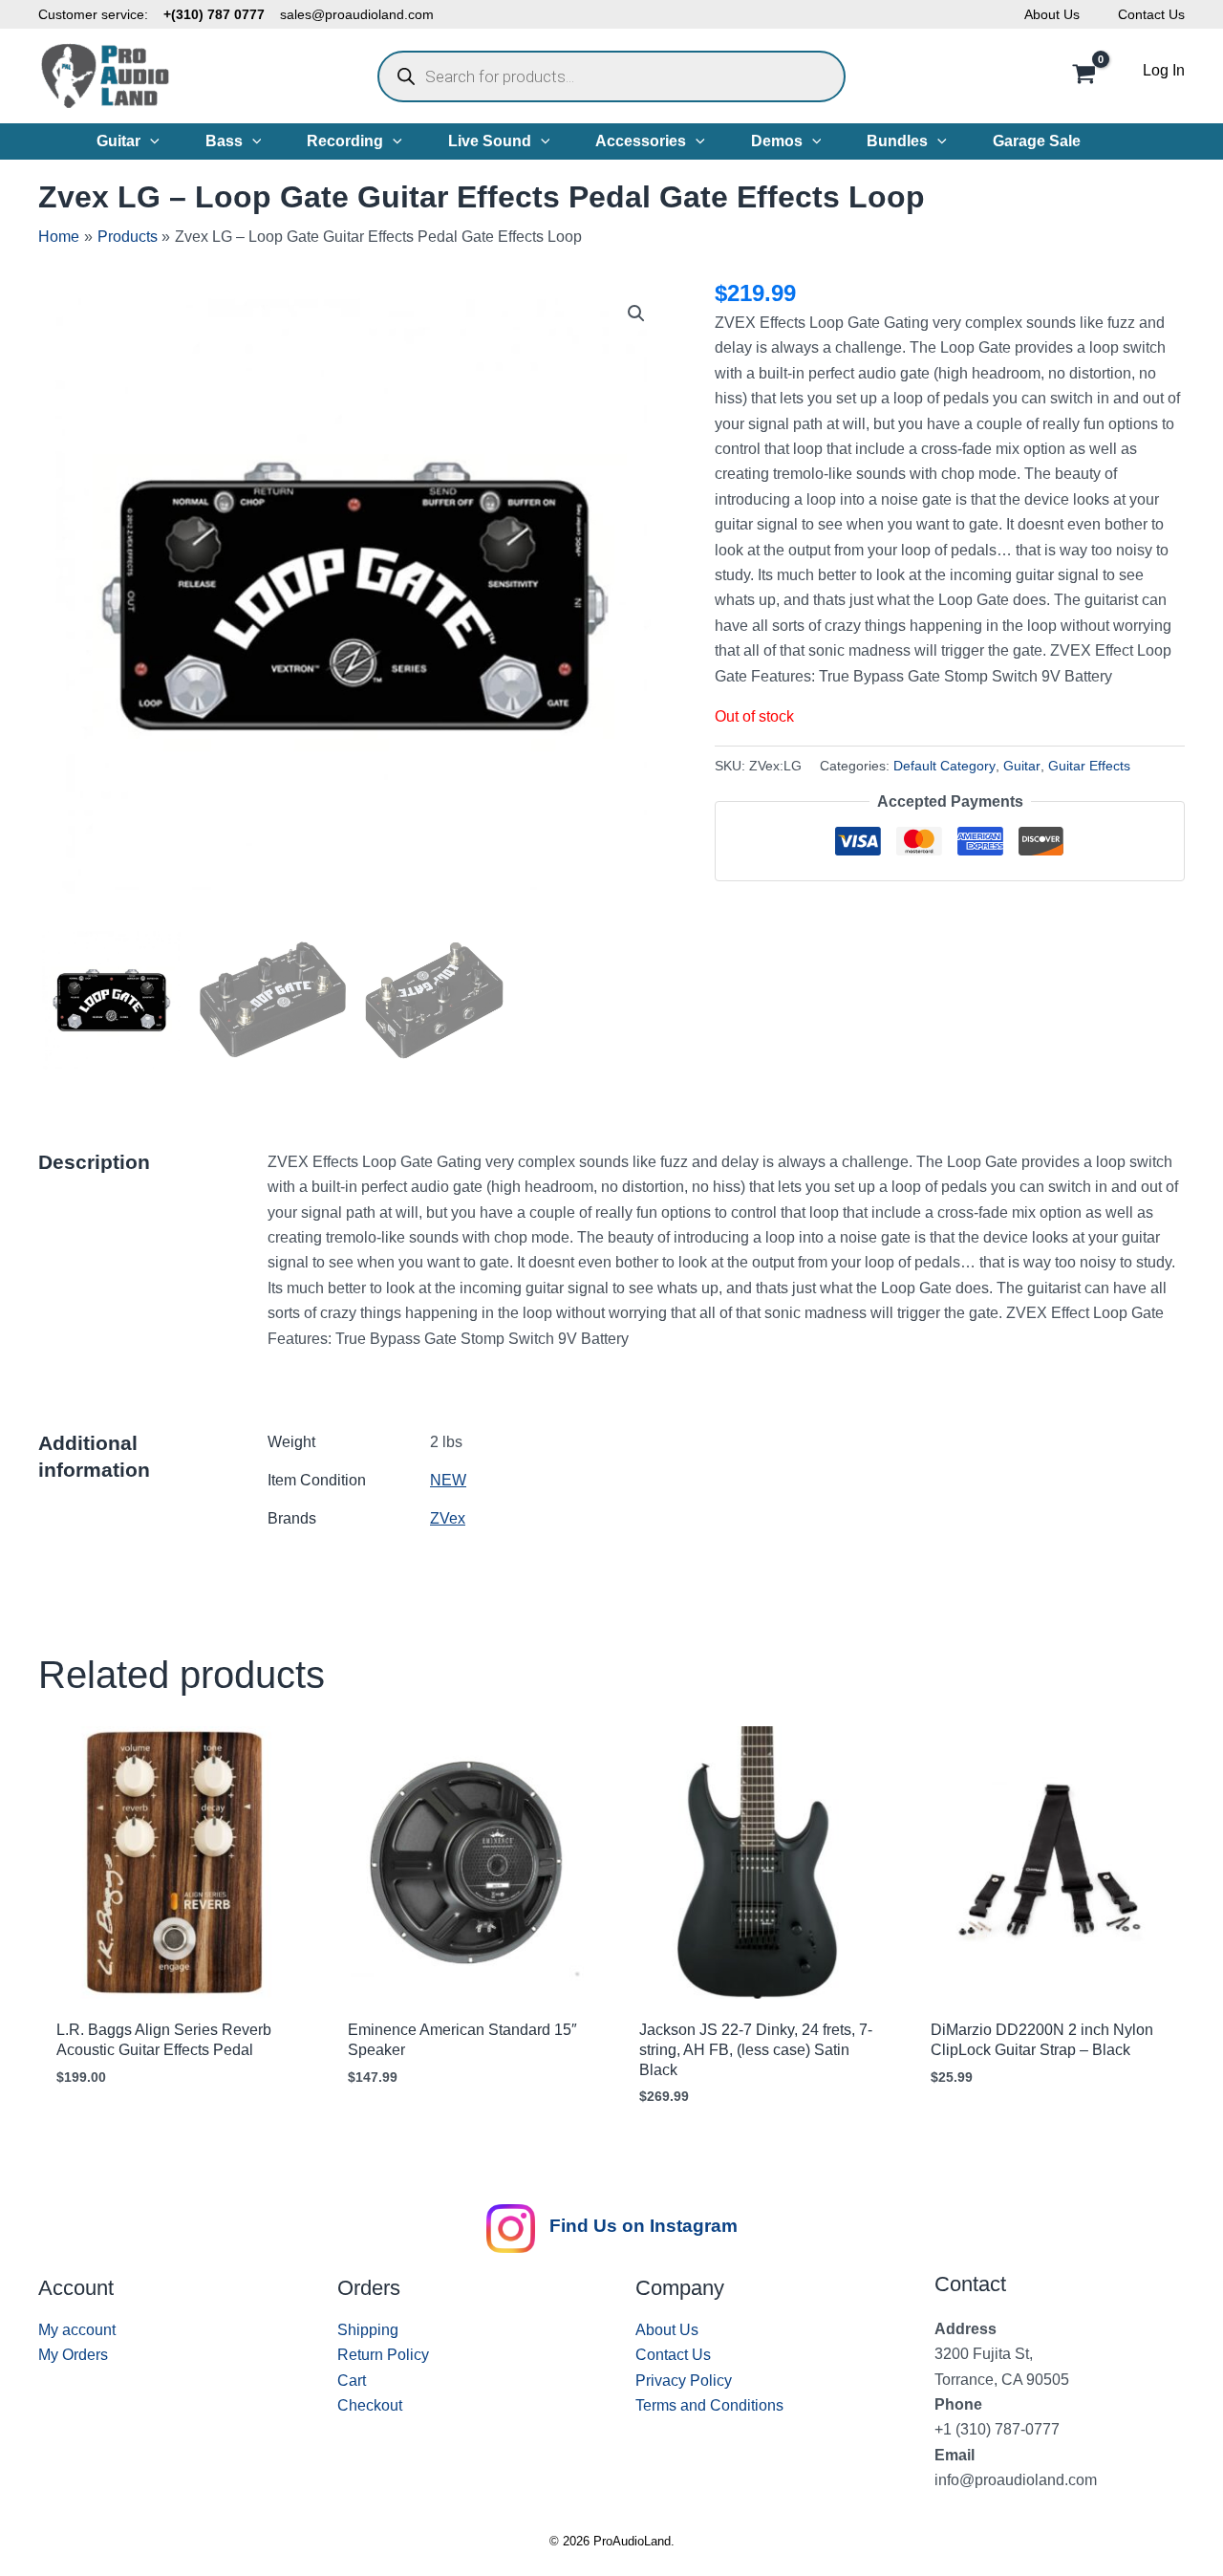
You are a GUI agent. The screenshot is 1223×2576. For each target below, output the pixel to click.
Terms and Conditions (709, 2405)
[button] (150, 141)
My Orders (73, 2355)
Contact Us (1151, 14)
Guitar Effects (1089, 766)
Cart (352, 2381)
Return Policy (383, 2355)
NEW (448, 1480)
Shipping (368, 2330)
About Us (1052, 14)
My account (77, 2330)
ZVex (448, 1518)
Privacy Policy (684, 2381)
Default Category (944, 766)
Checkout (370, 2405)
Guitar (1022, 766)
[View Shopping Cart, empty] (1084, 76)
